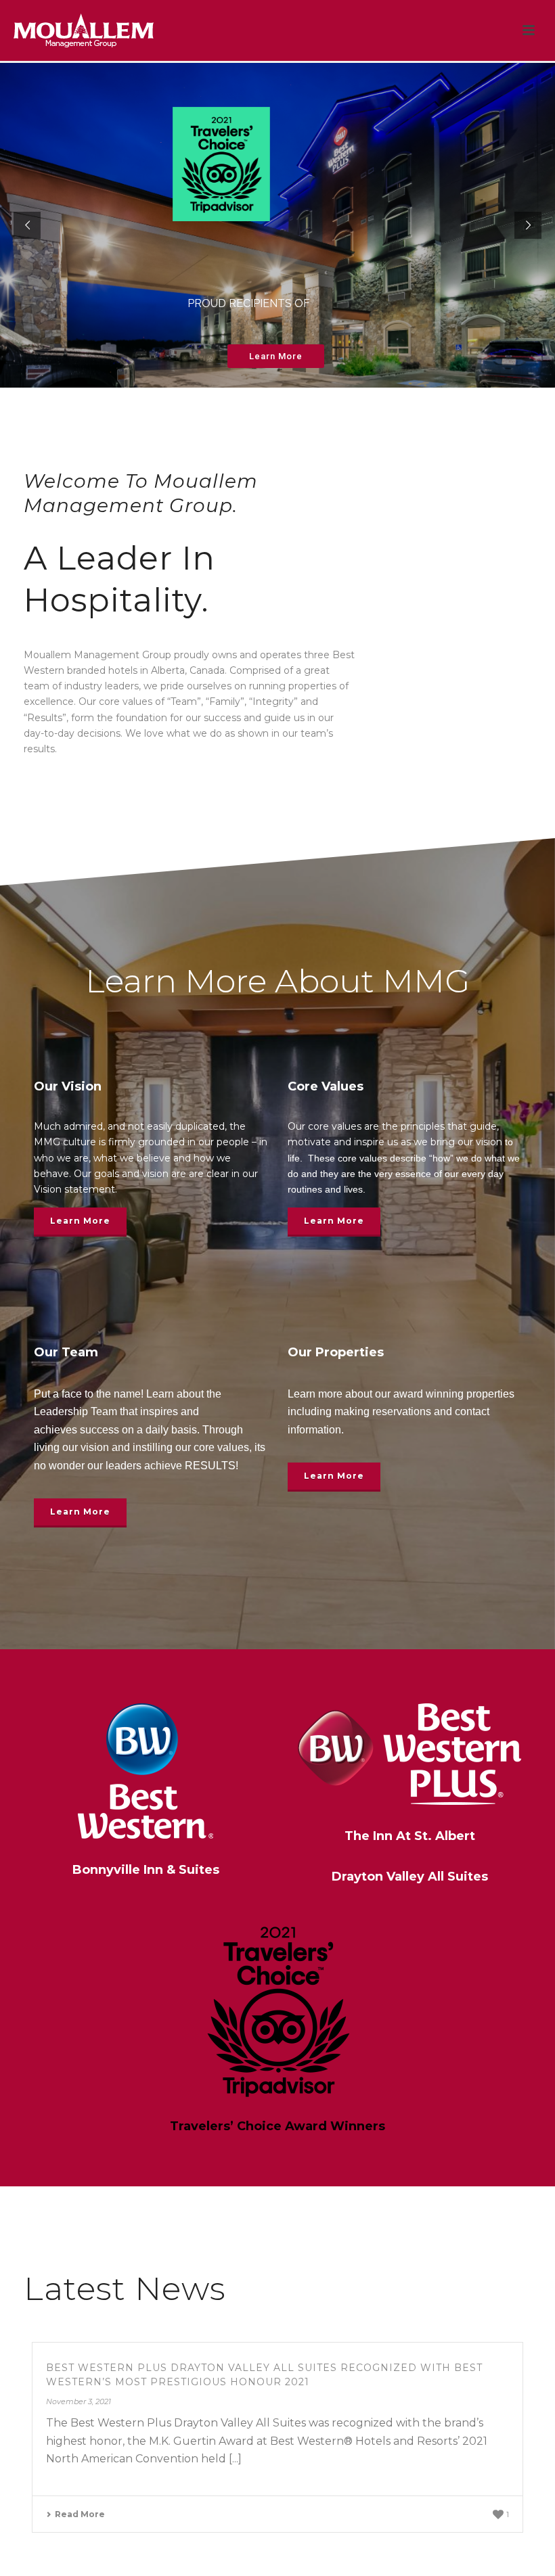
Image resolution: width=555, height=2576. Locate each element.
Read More (80, 2514)
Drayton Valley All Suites (410, 1877)
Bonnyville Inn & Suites (146, 1870)
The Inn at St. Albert (410, 1836)
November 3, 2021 (79, 2401)
